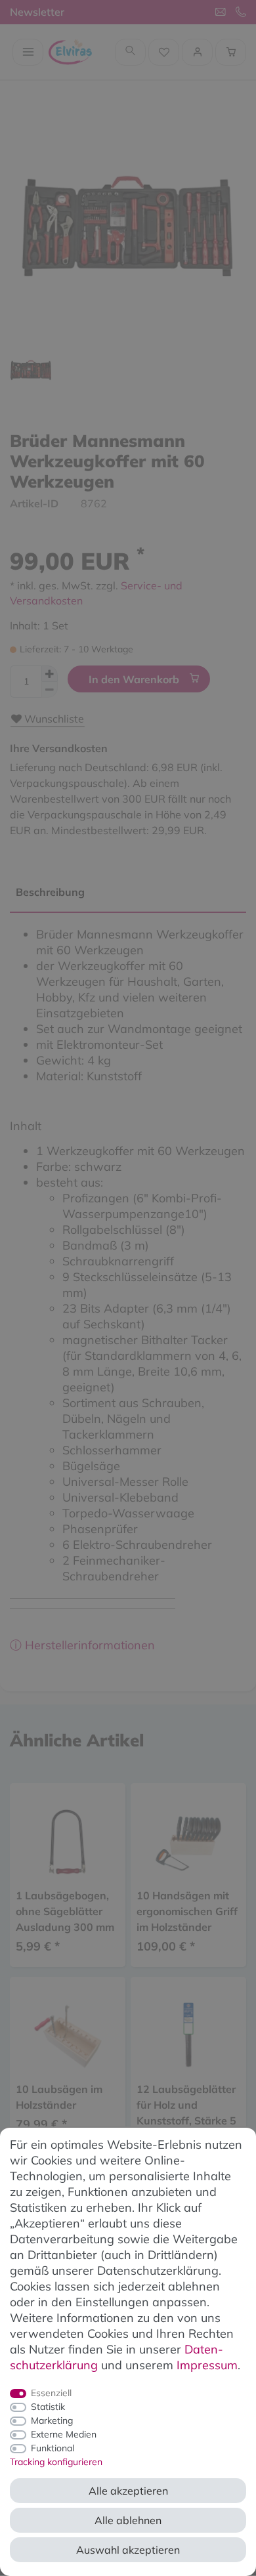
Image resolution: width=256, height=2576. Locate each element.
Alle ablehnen (128, 2520)
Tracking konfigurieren (56, 2462)
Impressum (207, 2365)
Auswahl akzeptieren (128, 2550)
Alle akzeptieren (128, 2491)
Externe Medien (64, 2434)
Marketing (52, 2420)
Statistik (48, 2407)
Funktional (53, 2448)
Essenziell (51, 2393)
